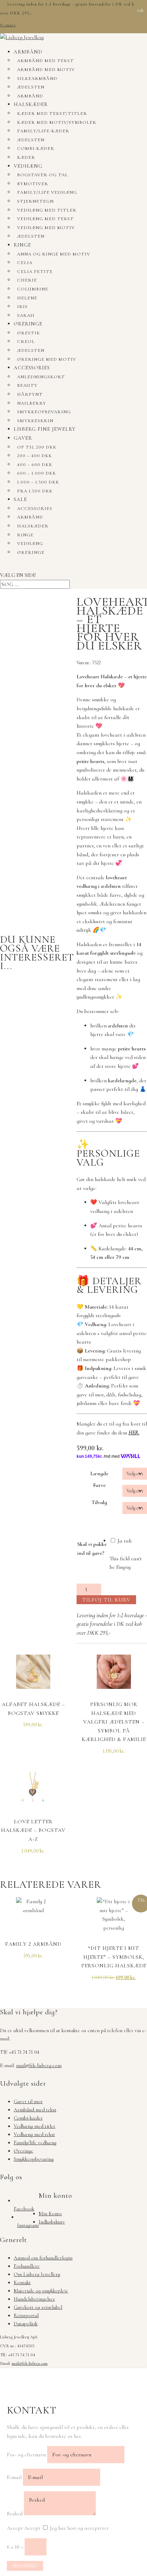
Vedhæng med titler (47, 210)
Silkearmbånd (37, 79)
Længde (99, 1474)
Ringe (22, 245)
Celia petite (35, 272)
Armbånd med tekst (45, 61)
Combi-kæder (36, 148)
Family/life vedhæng (47, 192)
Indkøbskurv (52, 2222)
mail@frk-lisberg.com (39, 2065)
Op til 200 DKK (37, 447)
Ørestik (29, 333)
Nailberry (32, 403)
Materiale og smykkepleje (41, 2291)
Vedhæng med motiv (46, 228)
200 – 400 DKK (35, 456)
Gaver (23, 438)
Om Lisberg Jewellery (37, 2274)
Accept (15, 2528)
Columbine (33, 289)
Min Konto (50, 2214)
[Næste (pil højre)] (135, 1288)
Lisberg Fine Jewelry (45, 429)
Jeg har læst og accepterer (79, 2528)
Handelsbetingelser (34, 2299)
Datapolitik (26, 2324)
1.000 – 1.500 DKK (38, 482)
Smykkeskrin (35, 421)
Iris (22, 307)
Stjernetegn (35, 201)
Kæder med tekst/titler (52, 114)
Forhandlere (27, 2266)
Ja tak (124, 1541)
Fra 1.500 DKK (35, 491)
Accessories (32, 368)
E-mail (14, 2477)
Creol (26, 342)
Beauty (27, 385)
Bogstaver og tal (43, 175)
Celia (25, 263)
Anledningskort (41, 377)
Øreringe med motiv (47, 359)
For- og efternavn (26, 2455)
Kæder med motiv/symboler (57, 122)
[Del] (109, 8)
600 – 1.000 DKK (37, 473)
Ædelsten (31, 87)
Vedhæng (28, 166)
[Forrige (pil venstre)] (12, 1288)
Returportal (26, 2315)
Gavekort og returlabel (38, 2307)
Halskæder (31, 104)
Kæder (26, 157)
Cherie (27, 280)
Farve (99, 1485)
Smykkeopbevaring (44, 412)
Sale (20, 499)
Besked (15, 2514)
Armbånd (28, 52)
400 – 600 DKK (35, 465)
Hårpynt (30, 394)
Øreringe (28, 324)
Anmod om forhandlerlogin (43, 2258)
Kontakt (22, 2282)
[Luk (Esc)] (124, 8)
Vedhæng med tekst (45, 219)
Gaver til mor (28, 2101)
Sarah (26, 315)
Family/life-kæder (43, 131)
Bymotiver (33, 184)
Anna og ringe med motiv (54, 254)
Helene (27, 298)
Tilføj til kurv (106, 1600)
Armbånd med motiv (46, 70)
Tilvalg (99, 1502)
